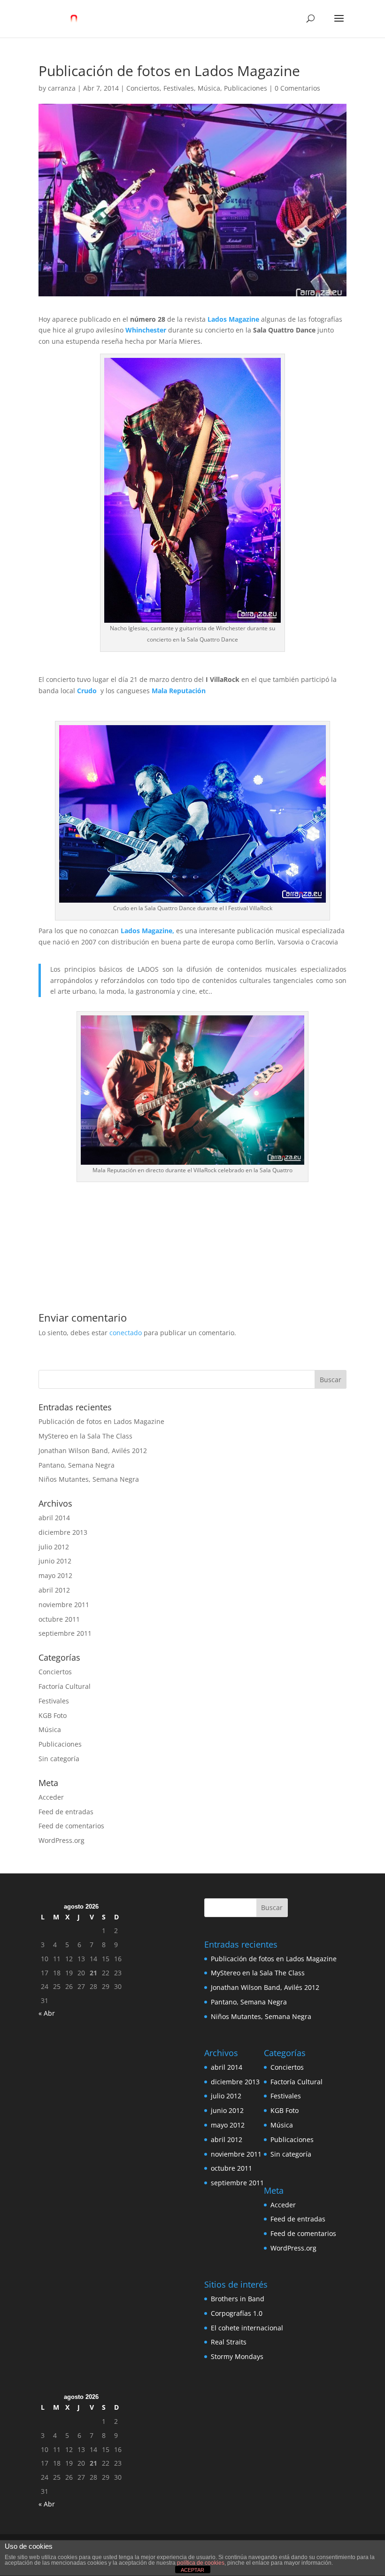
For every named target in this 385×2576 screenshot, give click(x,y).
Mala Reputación (179, 691)
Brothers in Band (238, 2299)
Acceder (51, 1797)
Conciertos (143, 88)
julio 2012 (54, 1547)
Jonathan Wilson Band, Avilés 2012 (93, 1450)
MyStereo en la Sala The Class (85, 1436)
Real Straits (229, 2342)
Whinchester (145, 330)
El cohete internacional (247, 2328)
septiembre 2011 (65, 1633)
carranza (62, 88)
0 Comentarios (297, 88)
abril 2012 (54, 1590)
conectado (126, 1333)
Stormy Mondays (237, 2356)
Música (209, 88)
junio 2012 (55, 1561)
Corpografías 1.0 (237, 2313)
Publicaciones (246, 88)
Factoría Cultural (65, 1686)
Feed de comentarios (71, 1826)
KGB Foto (53, 1715)
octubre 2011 (59, 1619)
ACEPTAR (192, 2570)
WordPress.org (62, 1840)
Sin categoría (59, 1759)
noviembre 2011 (64, 1605)
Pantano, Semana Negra (77, 1465)
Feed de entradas (66, 1812)
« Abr (47, 2013)
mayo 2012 (55, 1575)
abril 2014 (54, 1518)
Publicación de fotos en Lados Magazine (101, 1421)
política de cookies (201, 2563)
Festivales (179, 88)
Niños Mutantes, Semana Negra (89, 1479)
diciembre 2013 (63, 1532)
